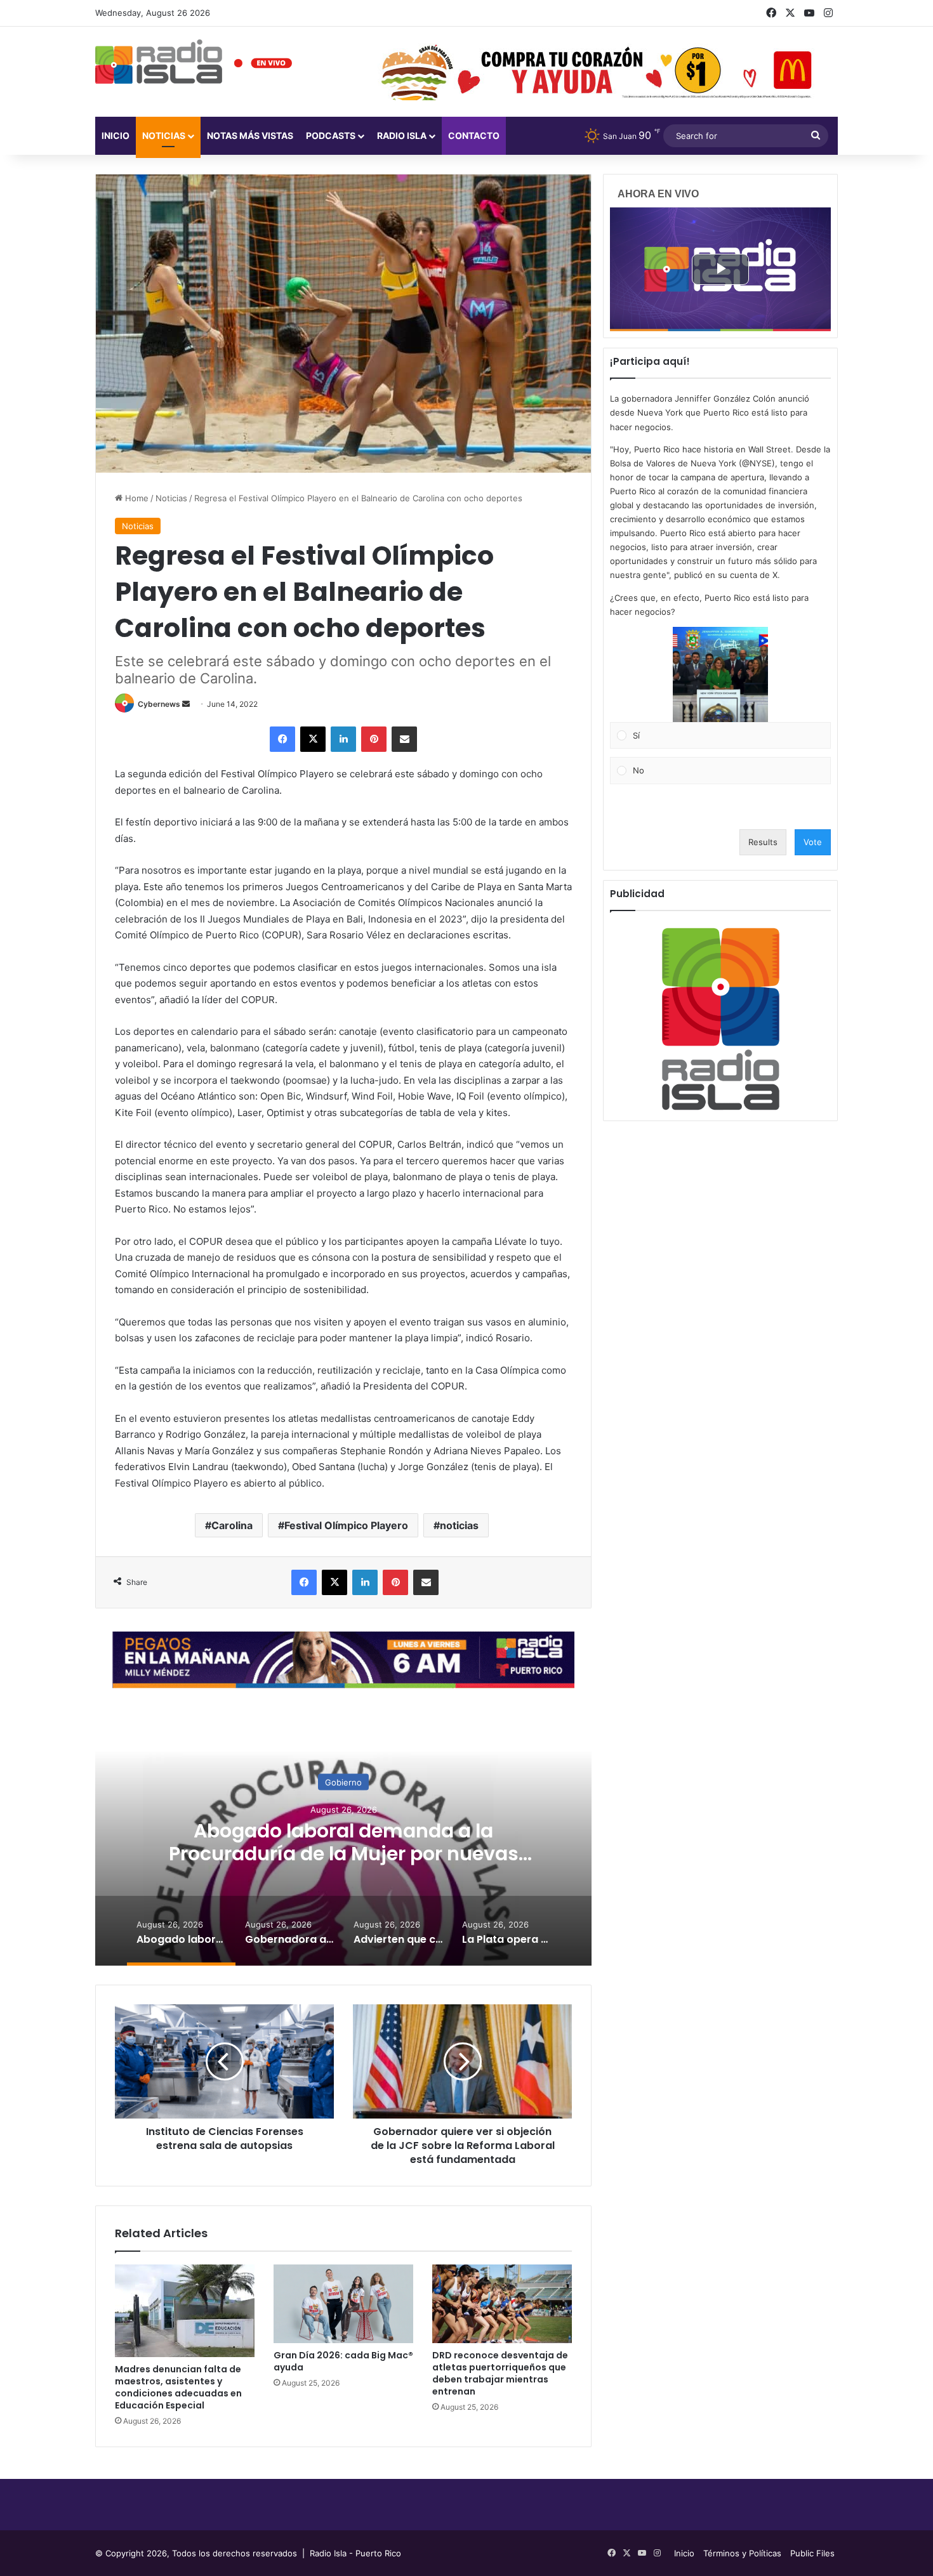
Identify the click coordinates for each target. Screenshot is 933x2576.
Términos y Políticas (742, 2553)
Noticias (164, 135)
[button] (720, 674)
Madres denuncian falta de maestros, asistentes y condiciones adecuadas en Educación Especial (178, 2387)
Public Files (812, 2553)
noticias (459, 1525)
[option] (343, 1839)
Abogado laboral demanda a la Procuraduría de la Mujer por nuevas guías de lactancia (344, 1854)
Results (763, 842)
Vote (813, 842)
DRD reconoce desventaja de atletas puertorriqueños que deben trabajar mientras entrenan (500, 2373)
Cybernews (159, 704)
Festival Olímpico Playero (346, 1525)
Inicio (116, 135)
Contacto (474, 135)
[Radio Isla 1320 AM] (159, 62)
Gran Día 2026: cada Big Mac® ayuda (343, 2361)
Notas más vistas (250, 135)
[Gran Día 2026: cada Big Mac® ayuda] (343, 2304)
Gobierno (343, 1782)
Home (136, 498)
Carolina (232, 1525)
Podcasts (331, 135)
